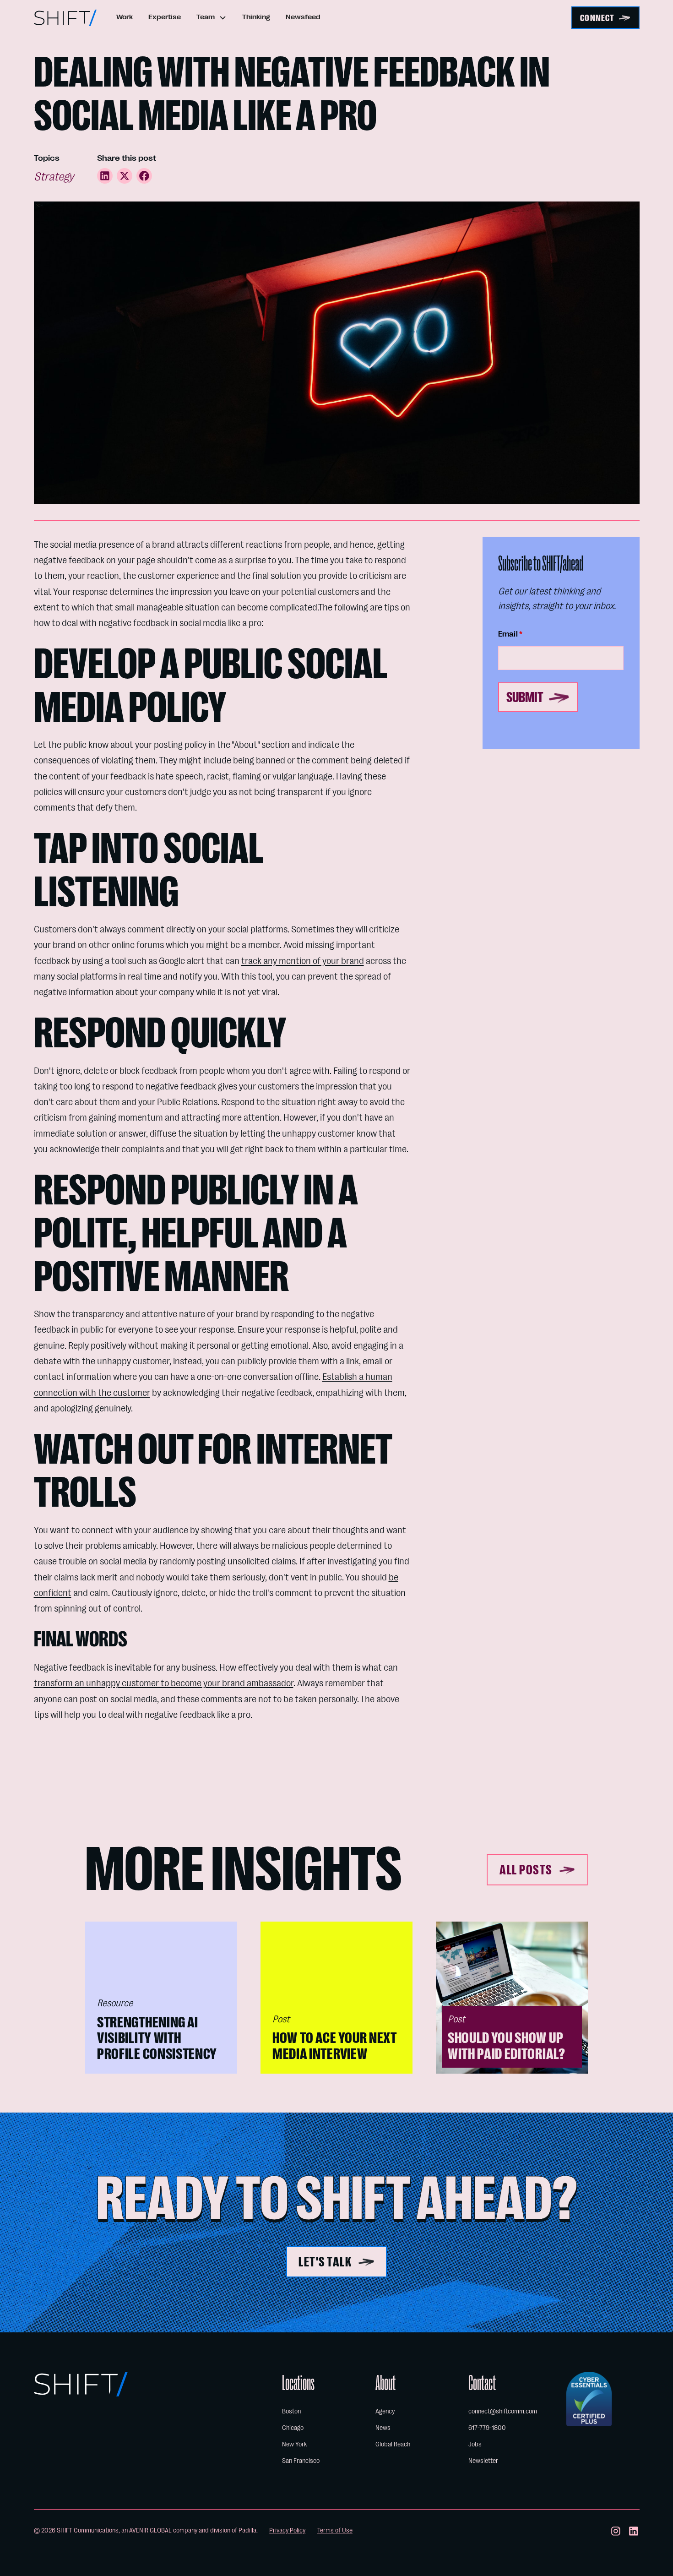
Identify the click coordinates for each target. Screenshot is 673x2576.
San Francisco (301, 2461)
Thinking (256, 17)
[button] (212, 18)
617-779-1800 (487, 2428)
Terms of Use (335, 2530)
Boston (291, 2411)
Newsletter (483, 2461)
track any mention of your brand (303, 961)
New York (294, 2444)
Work (125, 17)
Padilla (247, 2530)
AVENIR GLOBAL (150, 2530)
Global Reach (393, 2444)
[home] (65, 18)
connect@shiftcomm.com (503, 2411)
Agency (385, 2411)
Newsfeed (303, 17)
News (383, 2428)
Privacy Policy (287, 2530)
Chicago (293, 2428)
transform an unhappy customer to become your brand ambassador (164, 1683)
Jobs (475, 2444)
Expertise (165, 17)
